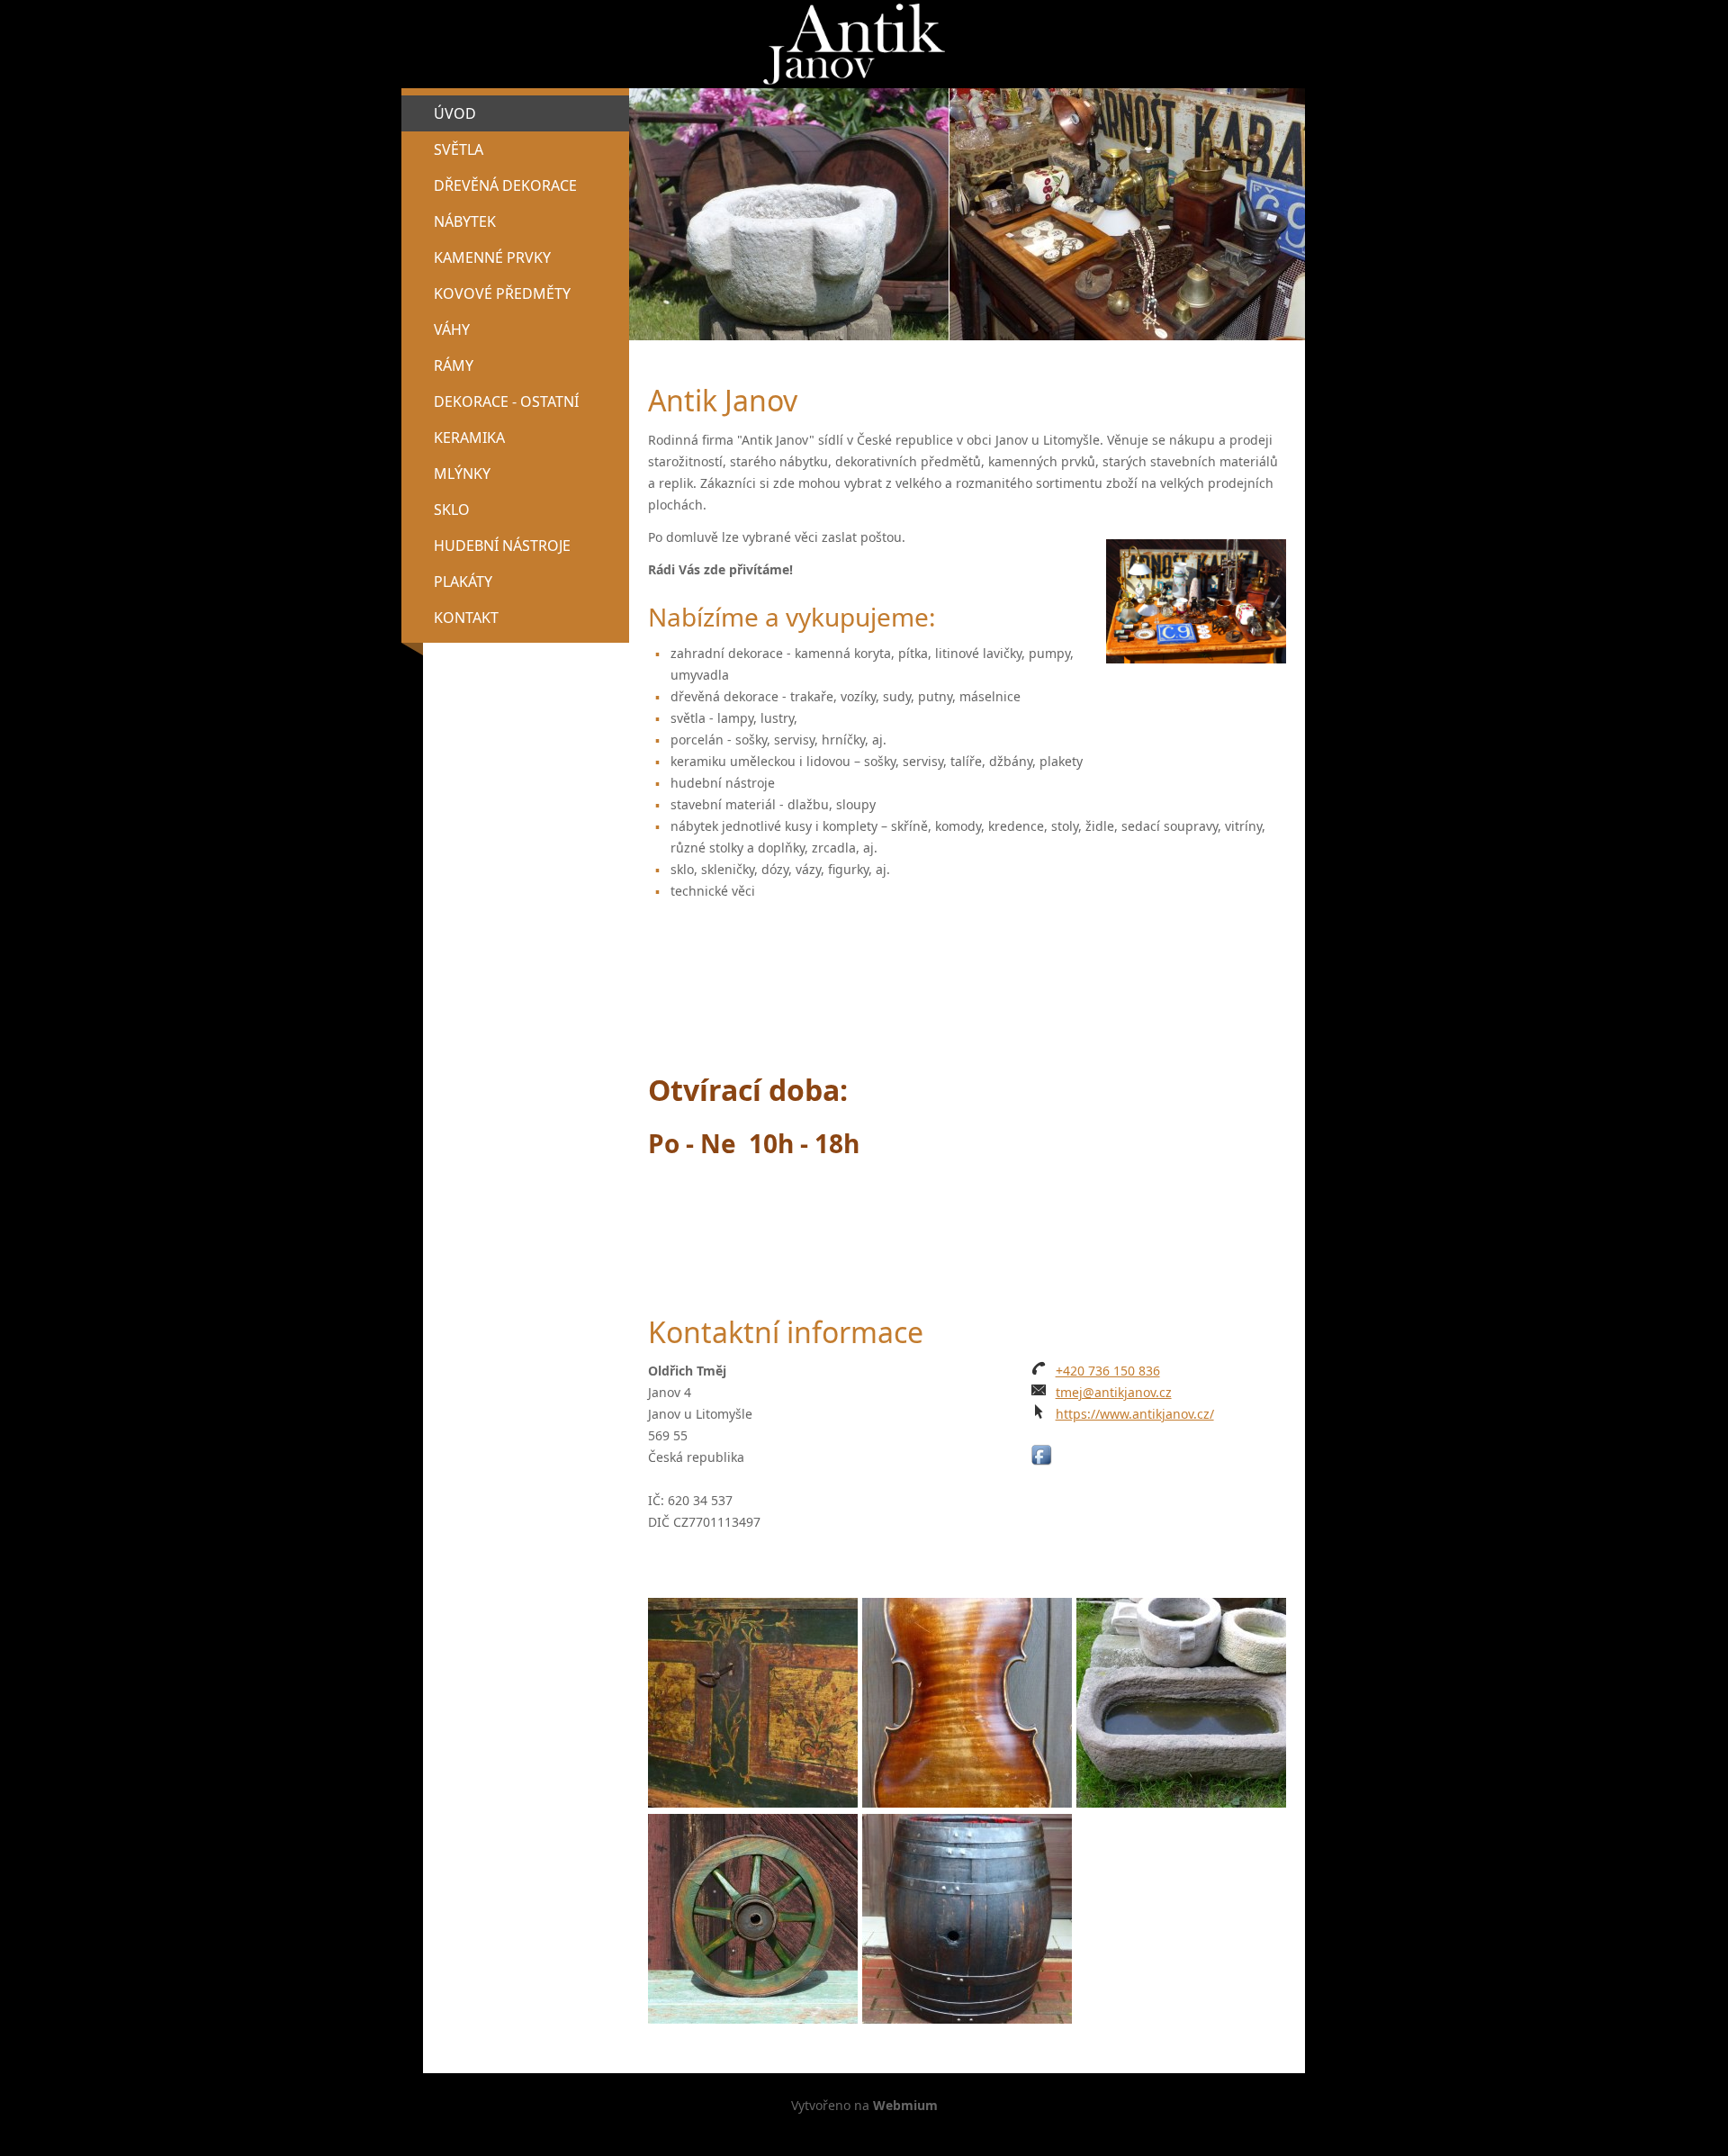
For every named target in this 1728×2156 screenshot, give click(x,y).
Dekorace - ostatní (506, 401)
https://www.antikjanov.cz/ (1135, 1414)
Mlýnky (462, 474)
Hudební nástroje (502, 546)
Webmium (905, 2105)
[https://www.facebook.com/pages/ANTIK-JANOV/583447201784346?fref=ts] (1042, 1455)
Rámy (454, 365)
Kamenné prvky (492, 257)
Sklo (452, 510)
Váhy (452, 329)
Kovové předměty (502, 293)
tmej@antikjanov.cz (1114, 1392)
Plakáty (463, 582)
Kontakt (466, 618)
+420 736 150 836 (1108, 1371)
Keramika (469, 438)
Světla (459, 149)
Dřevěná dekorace (505, 185)
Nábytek (465, 221)
